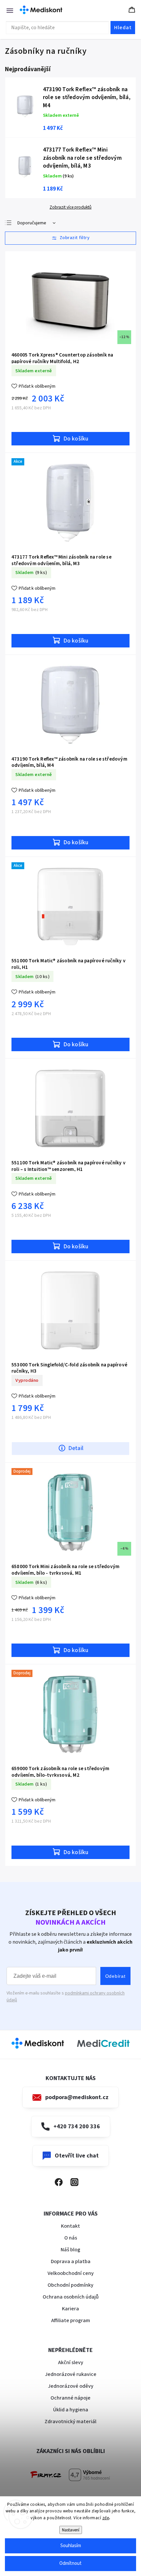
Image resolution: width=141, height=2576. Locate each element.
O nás (71, 2238)
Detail (76, 1448)
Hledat (123, 28)
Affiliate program (71, 2320)
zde (106, 2518)
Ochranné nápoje (70, 2398)
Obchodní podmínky (70, 2285)
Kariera (70, 2309)
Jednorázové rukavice (71, 2374)
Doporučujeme (32, 223)
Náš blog (70, 2250)
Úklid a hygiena (71, 2410)
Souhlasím (71, 2546)
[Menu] (7, 10)
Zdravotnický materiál (70, 2422)
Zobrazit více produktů (70, 207)
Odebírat (115, 1976)
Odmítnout (70, 2563)
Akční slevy (71, 2362)
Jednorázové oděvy (71, 2386)
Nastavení (71, 2530)
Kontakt (70, 2226)
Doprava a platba (71, 2261)
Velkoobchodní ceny (71, 2273)
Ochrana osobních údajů (71, 2297)
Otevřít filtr (70, 238)
